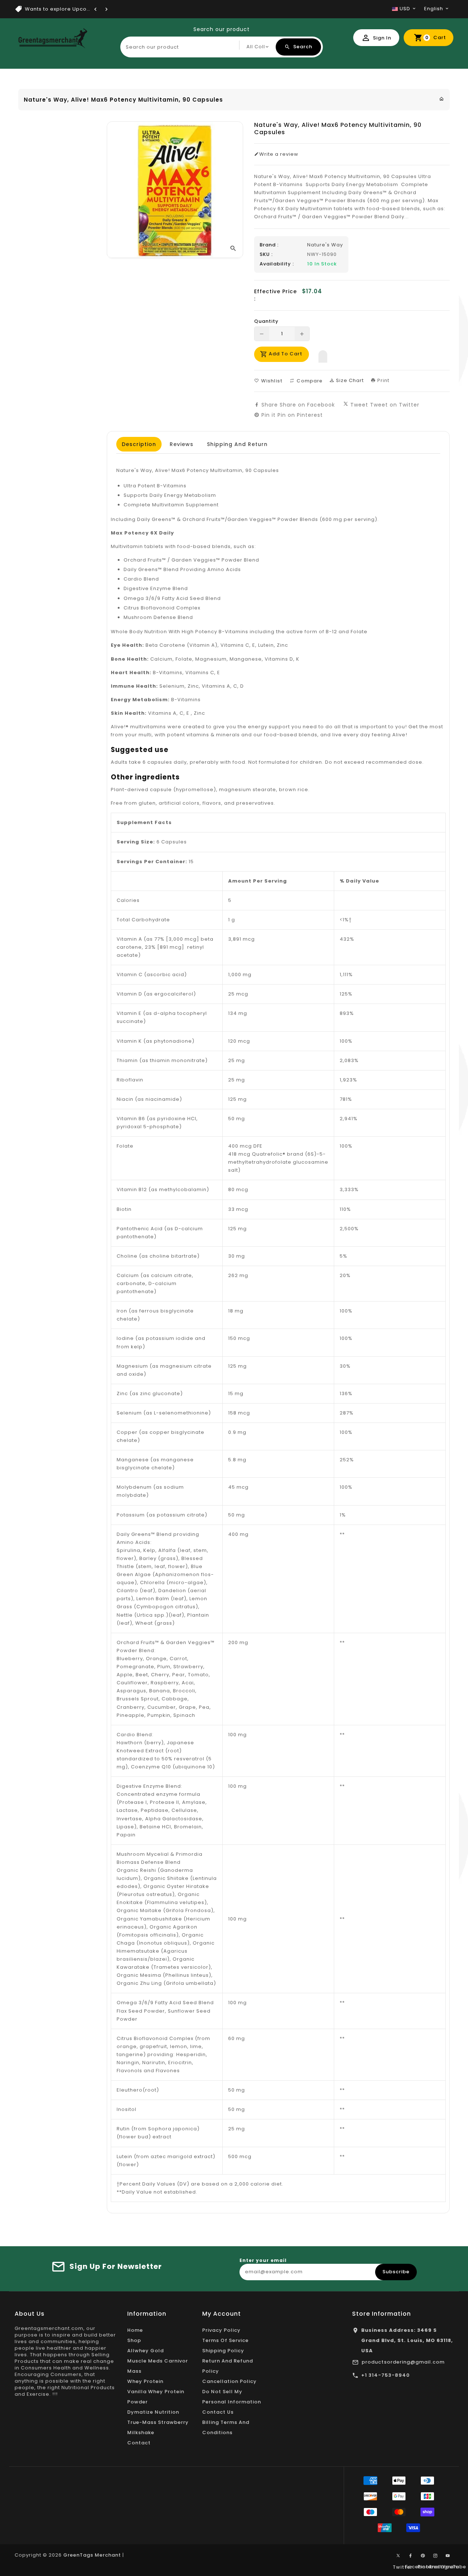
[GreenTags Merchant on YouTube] (448, 2556)
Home (135, 2330)
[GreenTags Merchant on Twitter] (398, 2555)
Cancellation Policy (229, 2381)
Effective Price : (275, 295)
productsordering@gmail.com (403, 2362)
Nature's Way (325, 245)
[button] (323, 355)
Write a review (279, 154)
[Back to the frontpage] (442, 99)
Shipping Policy (223, 2351)
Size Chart (349, 380)
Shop (134, 2340)
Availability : (277, 264)
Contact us (218, 2412)
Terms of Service (225, 2340)
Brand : (269, 245)
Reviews (182, 444)
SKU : (266, 254)
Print (383, 380)
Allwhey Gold (146, 2351)
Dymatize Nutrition (153, 2412)
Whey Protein (145, 2381)
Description (139, 444)
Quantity (266, 321)
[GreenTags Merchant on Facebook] (411, 2556)
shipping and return (237, 444)
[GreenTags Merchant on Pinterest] (423, 2556)
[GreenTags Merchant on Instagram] (435, 2556)
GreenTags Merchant (92, 2555)
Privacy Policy (221, 2330)
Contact (139, 2443)
